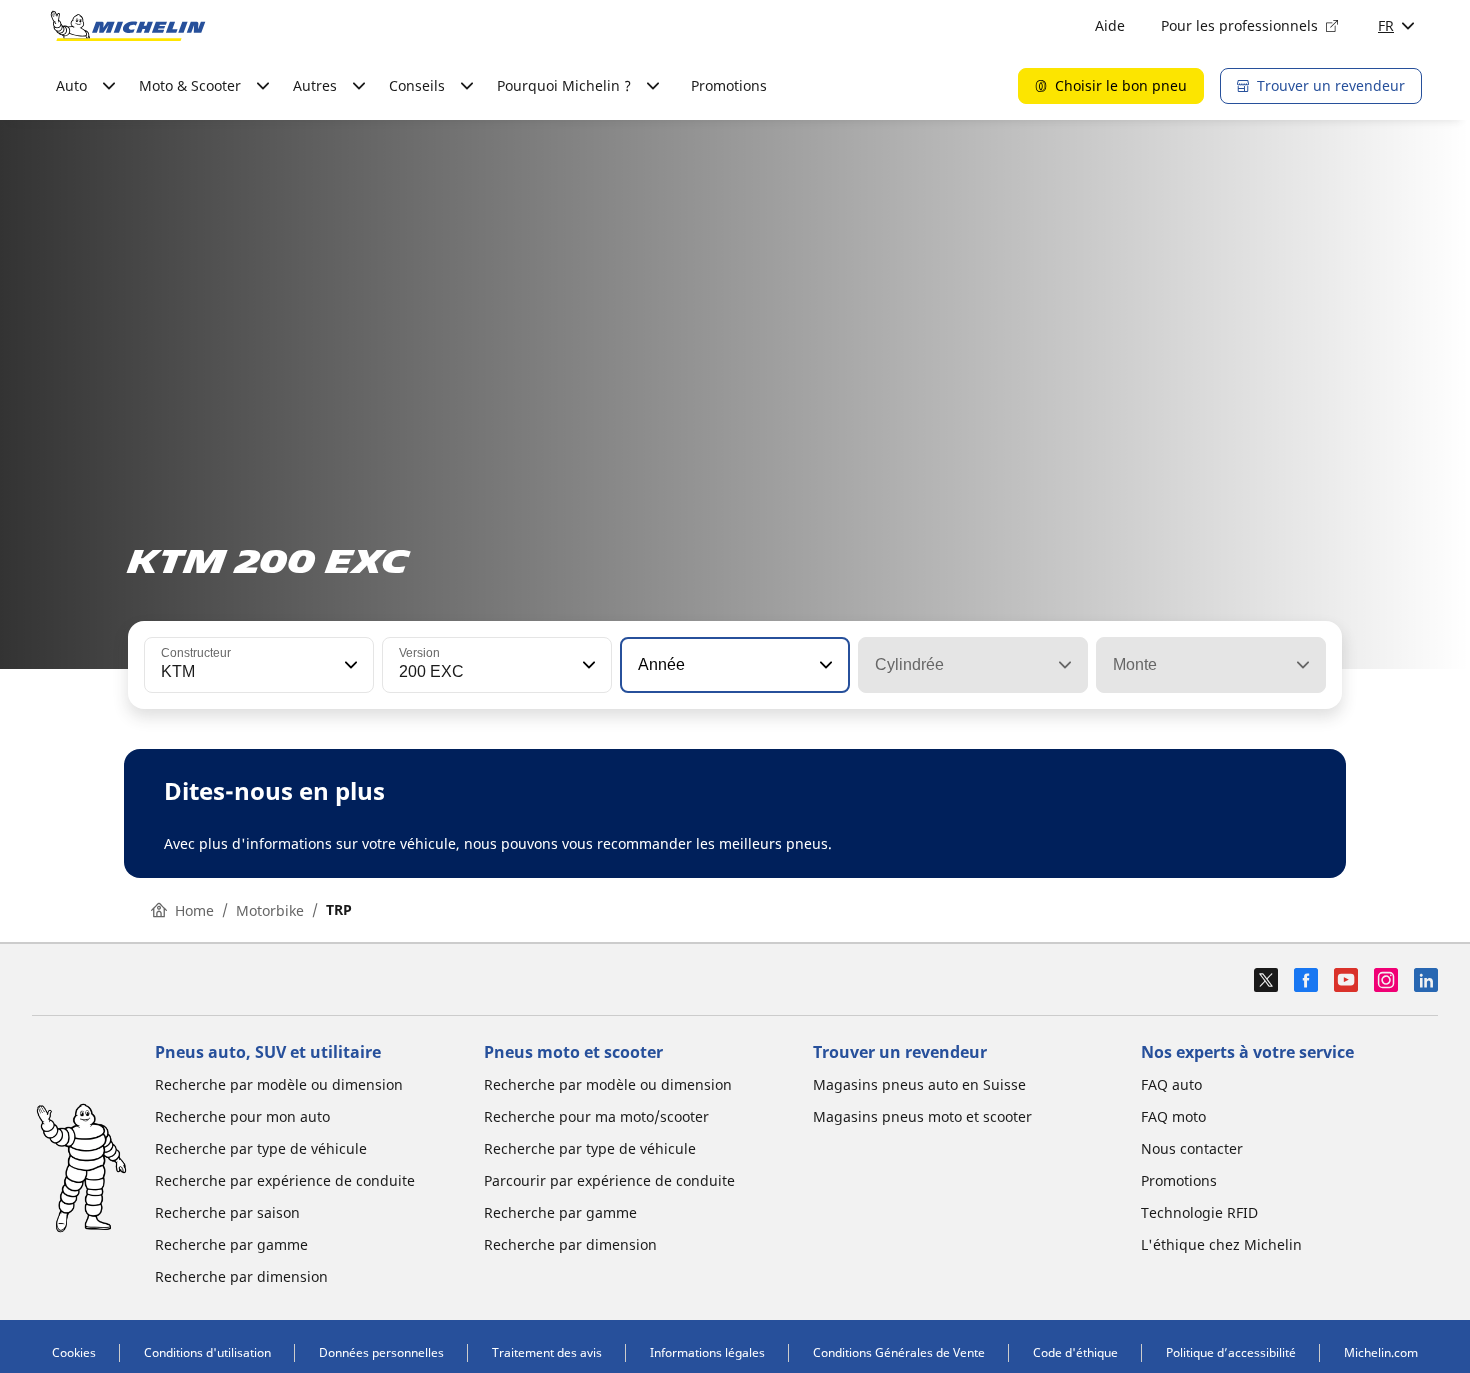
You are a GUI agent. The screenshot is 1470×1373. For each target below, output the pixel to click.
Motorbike (270, 910)
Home (194, 910)
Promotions (729, 85)
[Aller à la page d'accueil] (128, 26)
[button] (349, 665)
